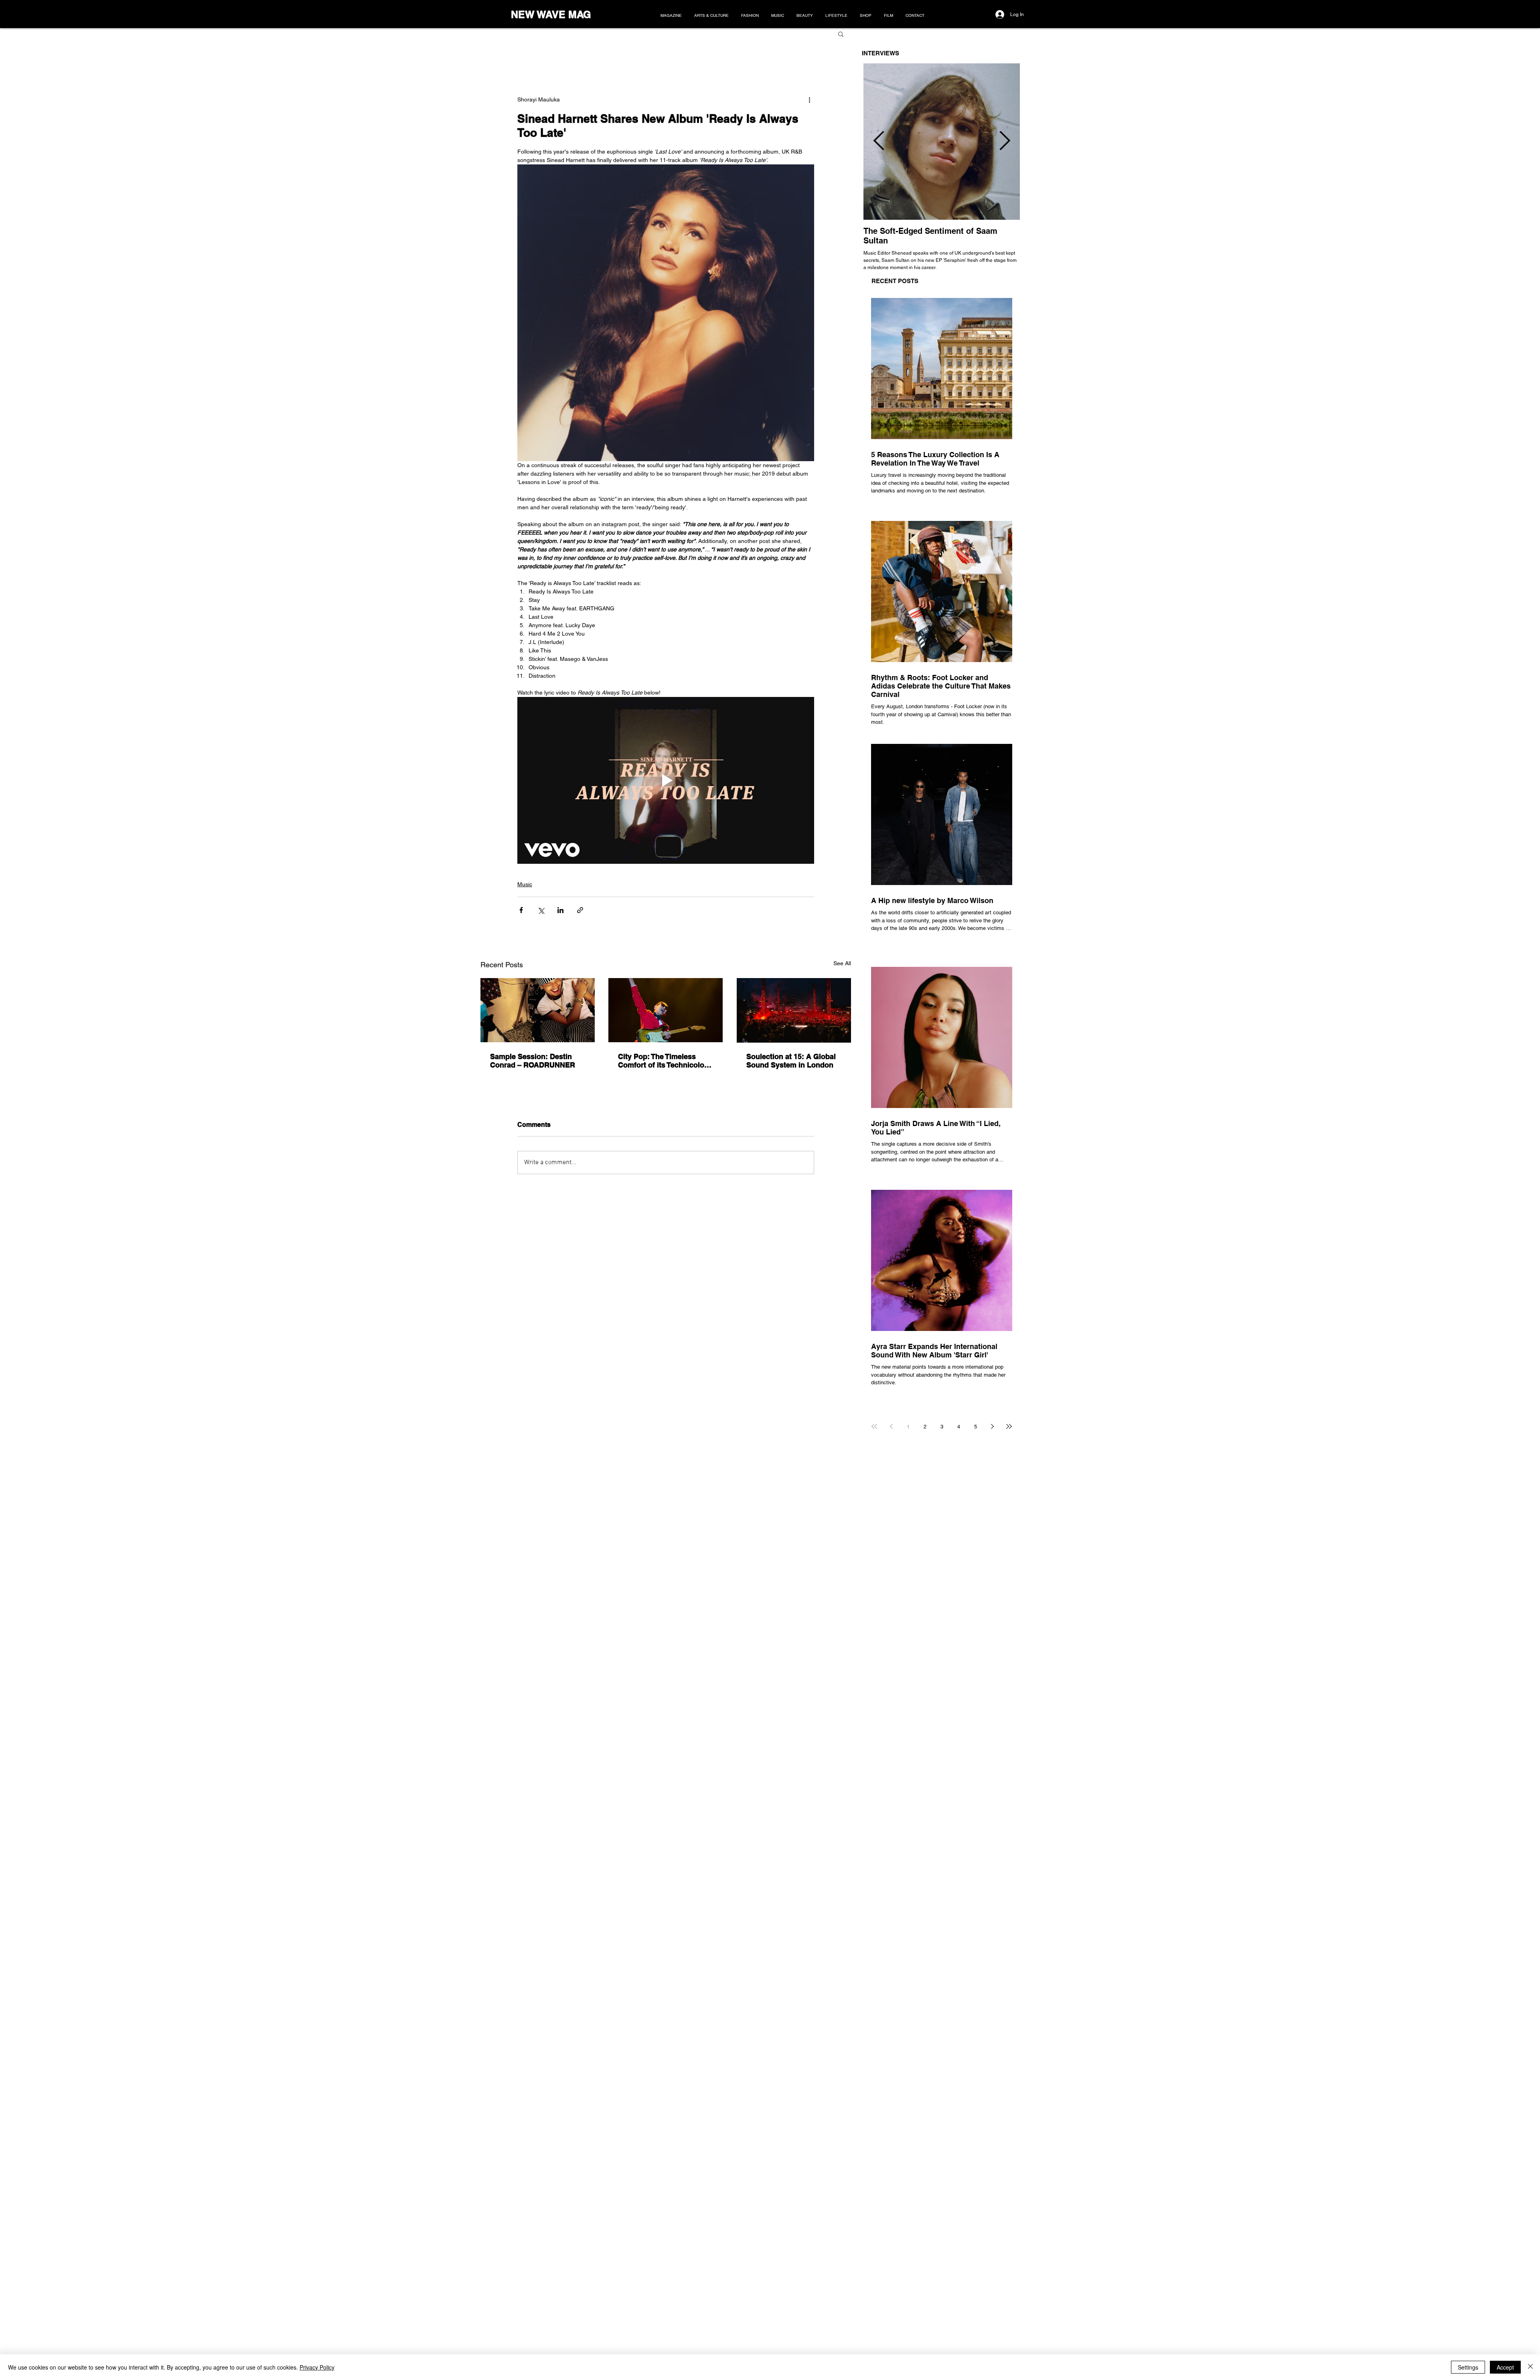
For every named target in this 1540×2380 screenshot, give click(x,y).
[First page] (874, 1426)
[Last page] (1009, 1426)
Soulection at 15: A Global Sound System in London (791, 1061)
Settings (1468, 2367)
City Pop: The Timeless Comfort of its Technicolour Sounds (665, 1061)
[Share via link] (580, 910)
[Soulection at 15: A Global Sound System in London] (794, 1010)
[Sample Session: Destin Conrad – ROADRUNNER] (538, 1010)
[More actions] (809, 99)
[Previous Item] (879, 142)
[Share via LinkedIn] (560, 910)
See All (842, 963)
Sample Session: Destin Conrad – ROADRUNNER (533, 1061)
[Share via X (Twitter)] (541, 910)
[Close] (1530, 2367)
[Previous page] (891, 1426)
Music (525, 884)
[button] (841, 34)
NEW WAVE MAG (551, 14)
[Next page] (992, 1426)
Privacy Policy (317, 2367)
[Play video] (666, 780)
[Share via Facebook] (521, 910)
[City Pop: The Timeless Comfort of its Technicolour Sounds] (666, 1010)
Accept (1505, 2367)
